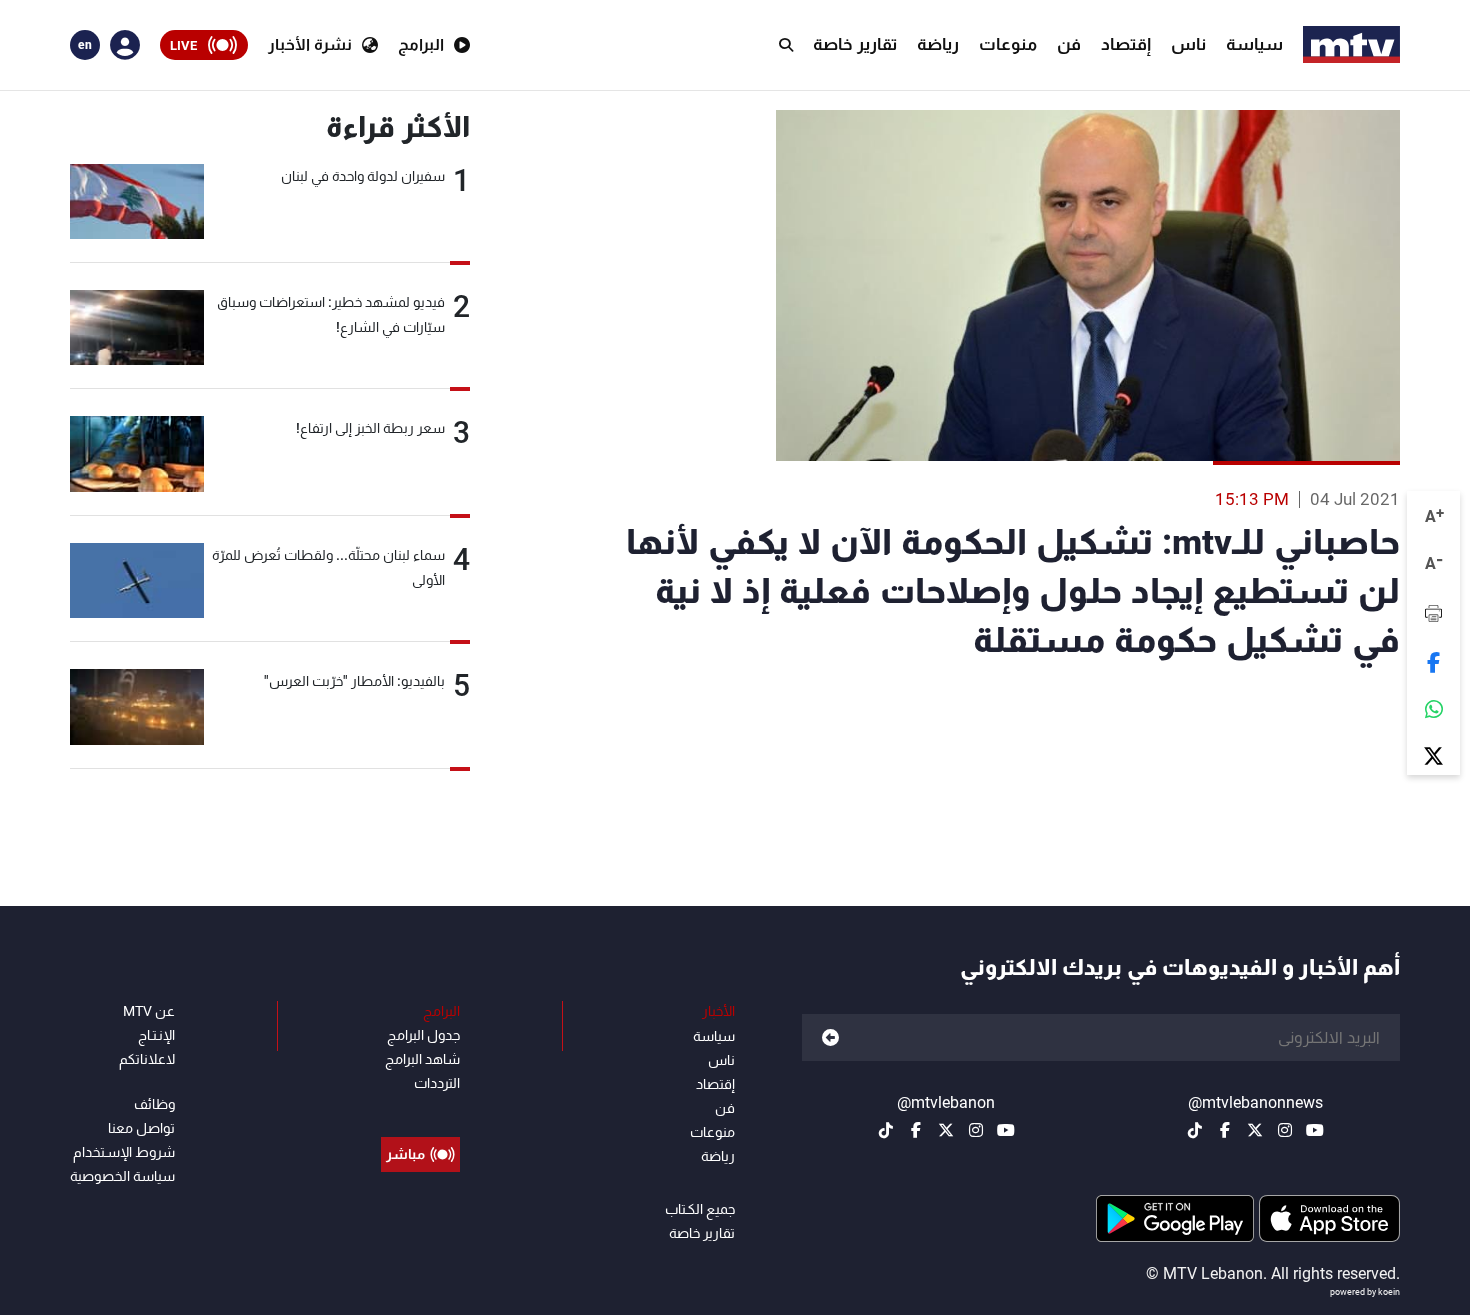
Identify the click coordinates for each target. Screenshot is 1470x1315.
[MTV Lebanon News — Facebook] (1225, 1130)
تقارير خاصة (855, 44)
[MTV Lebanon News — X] (1255, 1130)
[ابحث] (786, 45)
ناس (1188, 44)
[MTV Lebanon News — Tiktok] (1195, 1130)
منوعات (1008, 44)
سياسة (1254, 44)
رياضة (938, 44)
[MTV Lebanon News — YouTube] (1315, 1130)
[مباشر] (420, 1109)
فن (1069, 44)
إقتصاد (1126, 44)
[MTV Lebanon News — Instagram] (1285, 1130)
